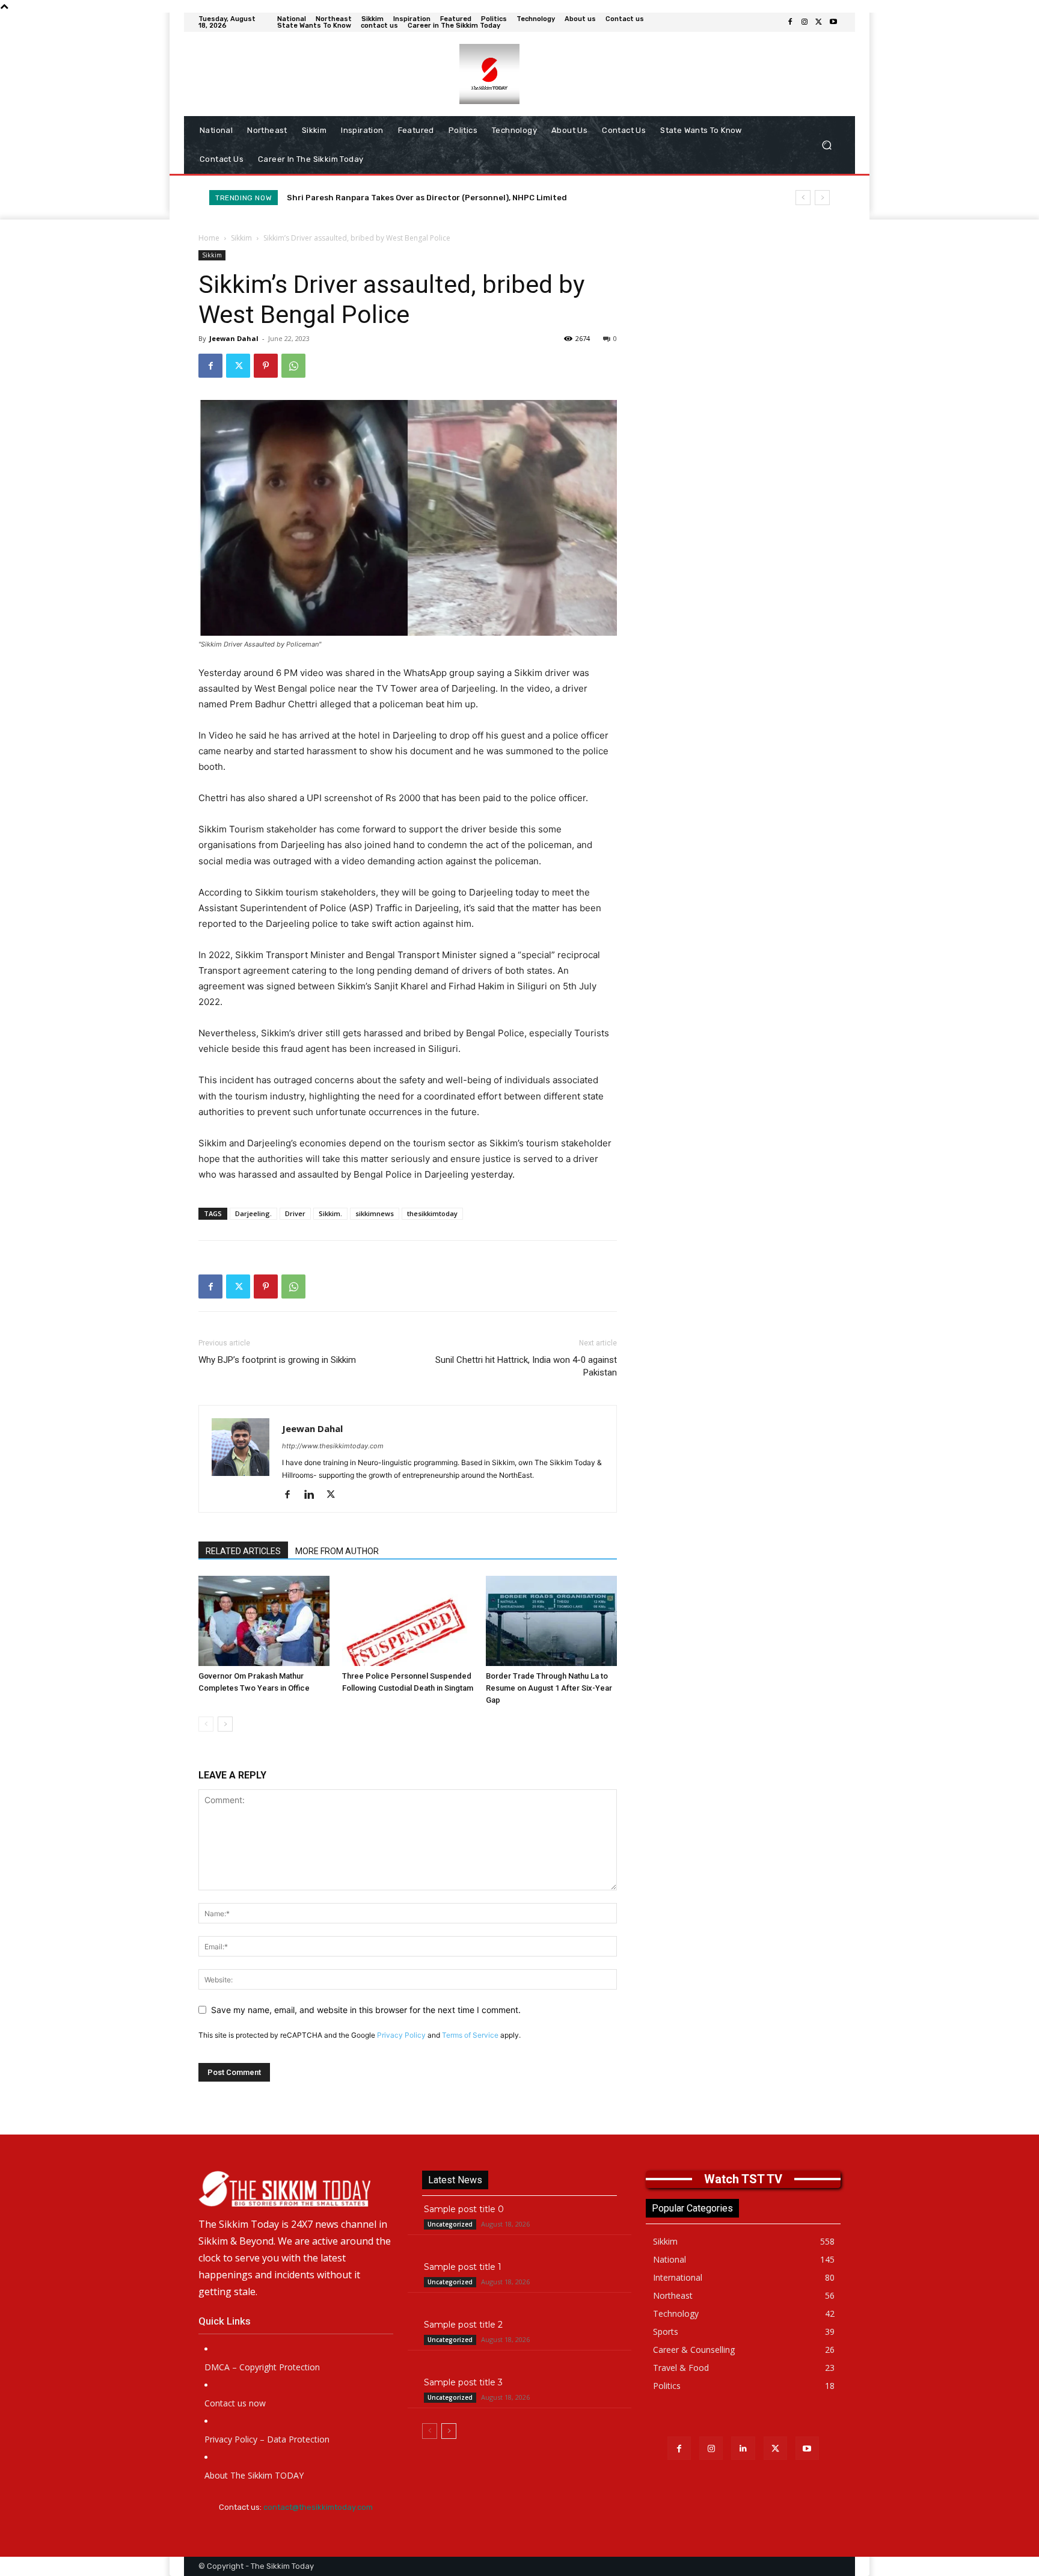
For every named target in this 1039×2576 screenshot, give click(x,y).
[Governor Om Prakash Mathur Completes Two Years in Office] (264, 1621)
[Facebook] (790, 22)
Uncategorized (450, 2224)
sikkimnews (375, 1213)
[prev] (803, 198)
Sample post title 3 (463, 2382)
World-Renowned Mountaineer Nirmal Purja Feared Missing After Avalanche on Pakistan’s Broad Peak (491, 198)
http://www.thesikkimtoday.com (333, 1446)
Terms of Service (470, 2035)
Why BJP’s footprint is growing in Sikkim (277, 1360)
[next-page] (225, 1724)
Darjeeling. (253, 1213)
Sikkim (241, 238)
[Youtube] (833, 22)
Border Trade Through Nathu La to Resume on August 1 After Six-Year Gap (549, 1688)
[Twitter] (819, 22)
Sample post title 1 (463, 2267)
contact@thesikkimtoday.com (318, 2507)
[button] (826, 145)
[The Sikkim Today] (296, 2189)
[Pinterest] (266, 366)
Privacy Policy (401, 2035)
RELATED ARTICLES (243, 1551)
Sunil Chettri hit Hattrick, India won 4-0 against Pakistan (526, 1366)
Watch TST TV (743, 2179)
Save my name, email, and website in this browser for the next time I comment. (366, 2010)
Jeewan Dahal (234, 338)
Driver (295, 1213)
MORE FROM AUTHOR (337, 1551)
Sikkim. (330, 1213)
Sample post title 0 (464, 2209)
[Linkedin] (314, 1495)
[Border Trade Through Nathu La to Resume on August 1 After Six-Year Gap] (551, 1621)
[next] (822, 198)
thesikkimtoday (432, 1213)
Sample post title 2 (463, 2325)
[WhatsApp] (293, 366)
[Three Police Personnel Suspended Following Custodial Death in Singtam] (408, 1621)
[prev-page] (206, 1724)
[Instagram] (805, 22)
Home (209, 238)
